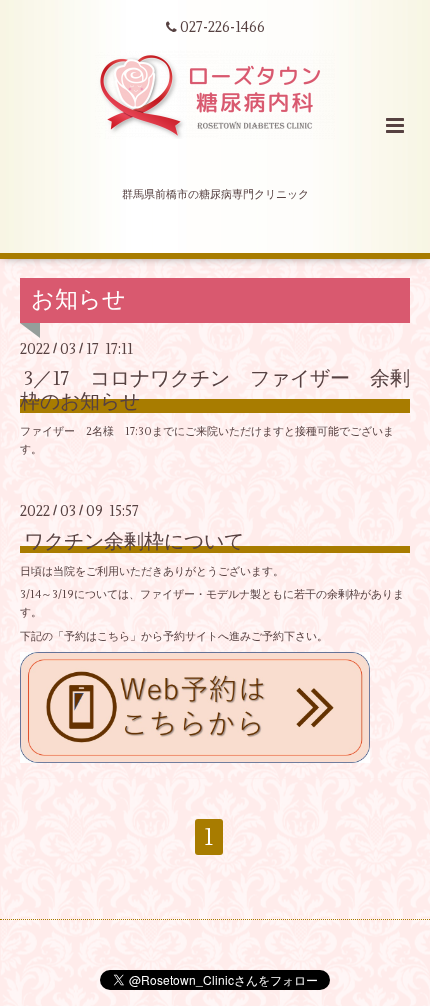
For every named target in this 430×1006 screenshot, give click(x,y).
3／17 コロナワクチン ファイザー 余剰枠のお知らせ (215, 390)
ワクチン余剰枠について (134, 540)
